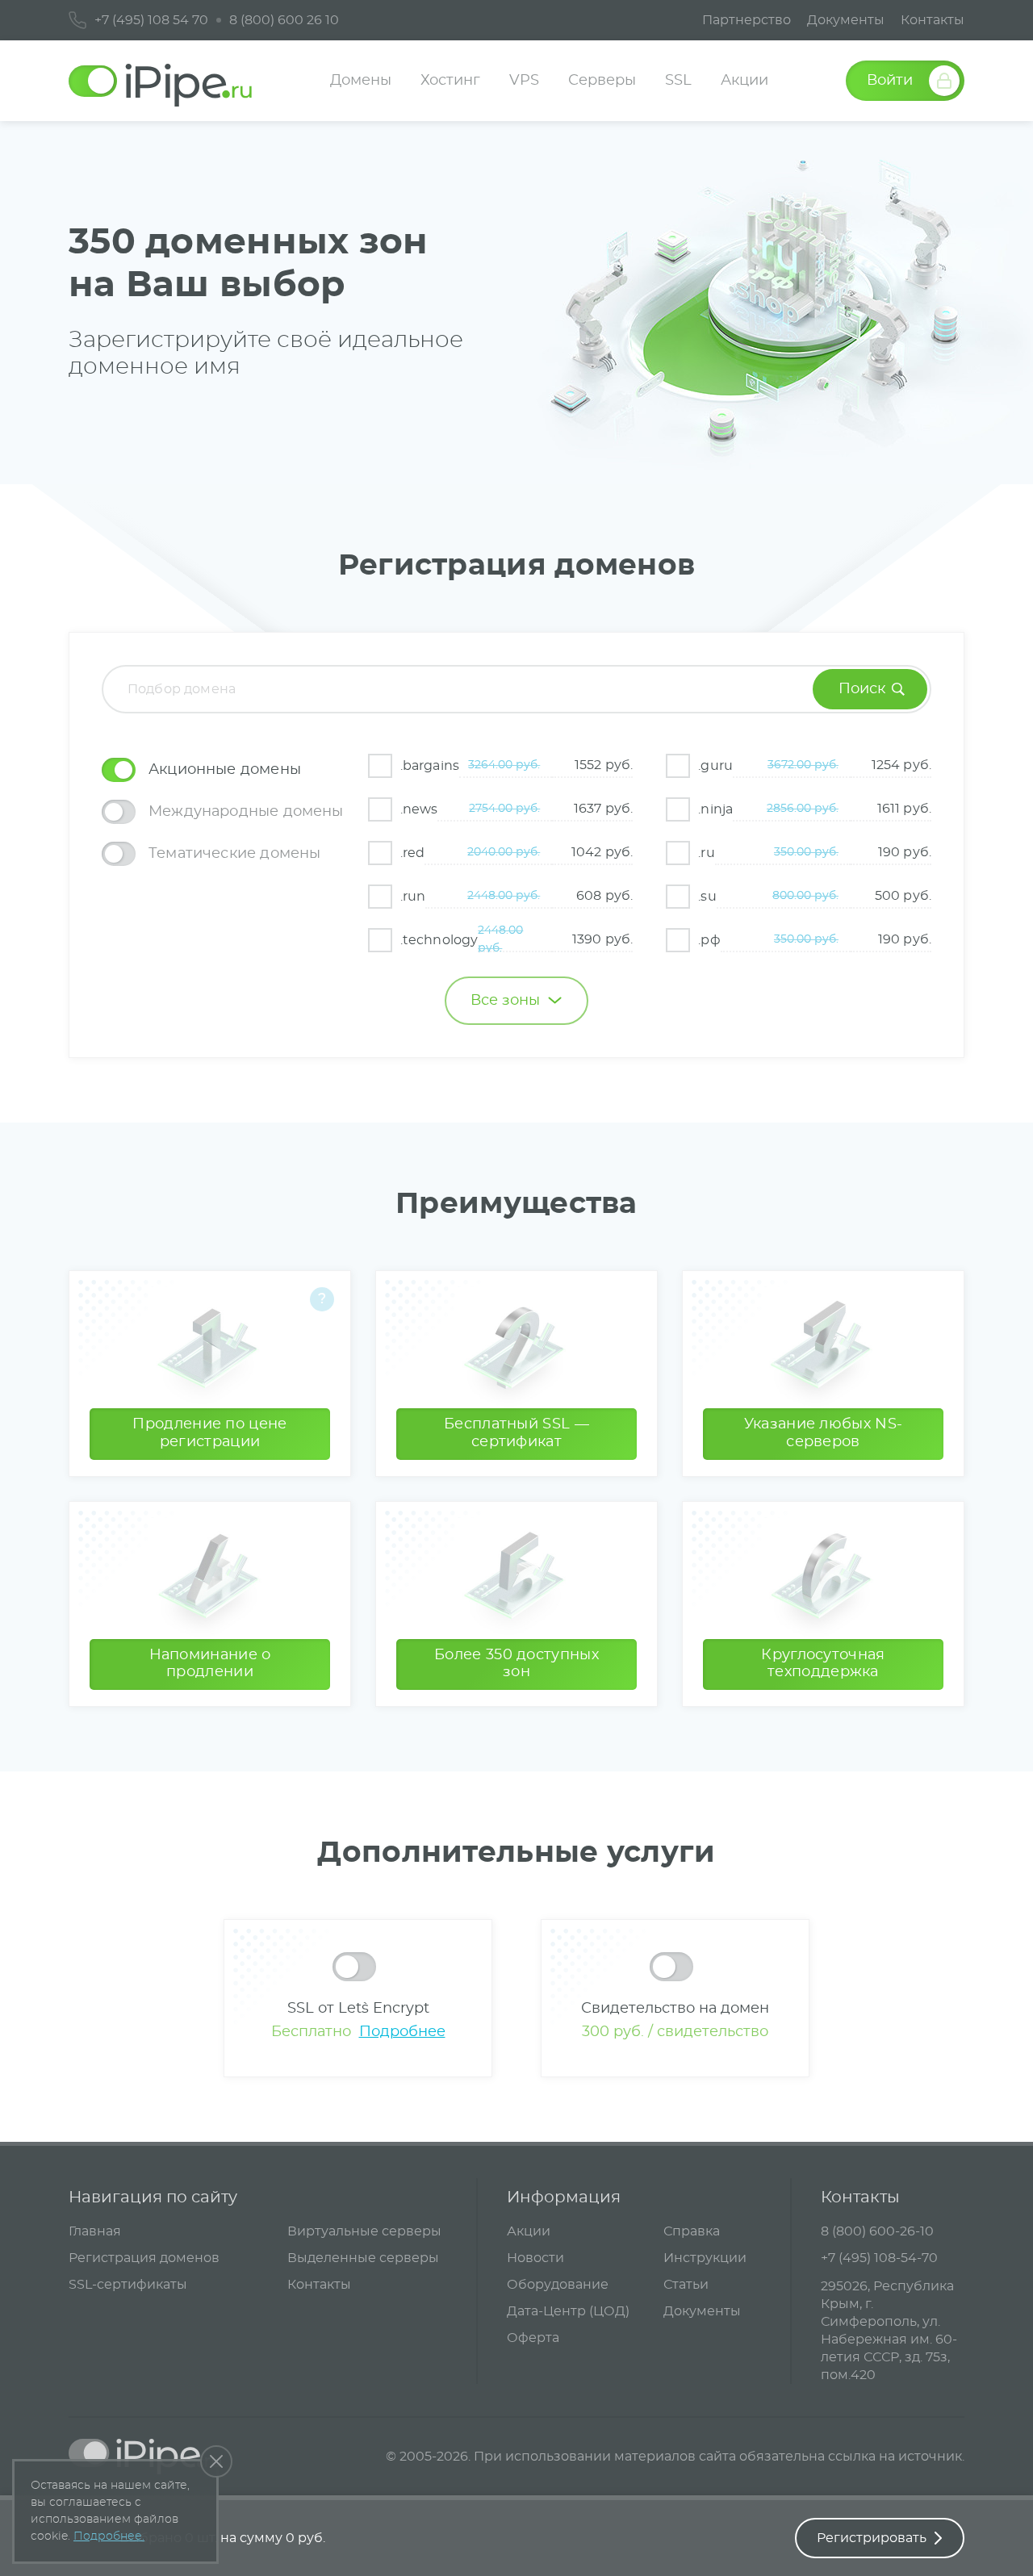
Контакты (933, 20)
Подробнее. (109, 2536)
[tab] (223, 770)
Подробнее (402, 2032)
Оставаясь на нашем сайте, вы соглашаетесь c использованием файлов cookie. (110, 2511)
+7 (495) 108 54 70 (151, 20)
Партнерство (747, 20)
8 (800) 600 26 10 (284, 20)
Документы (846, 20)
